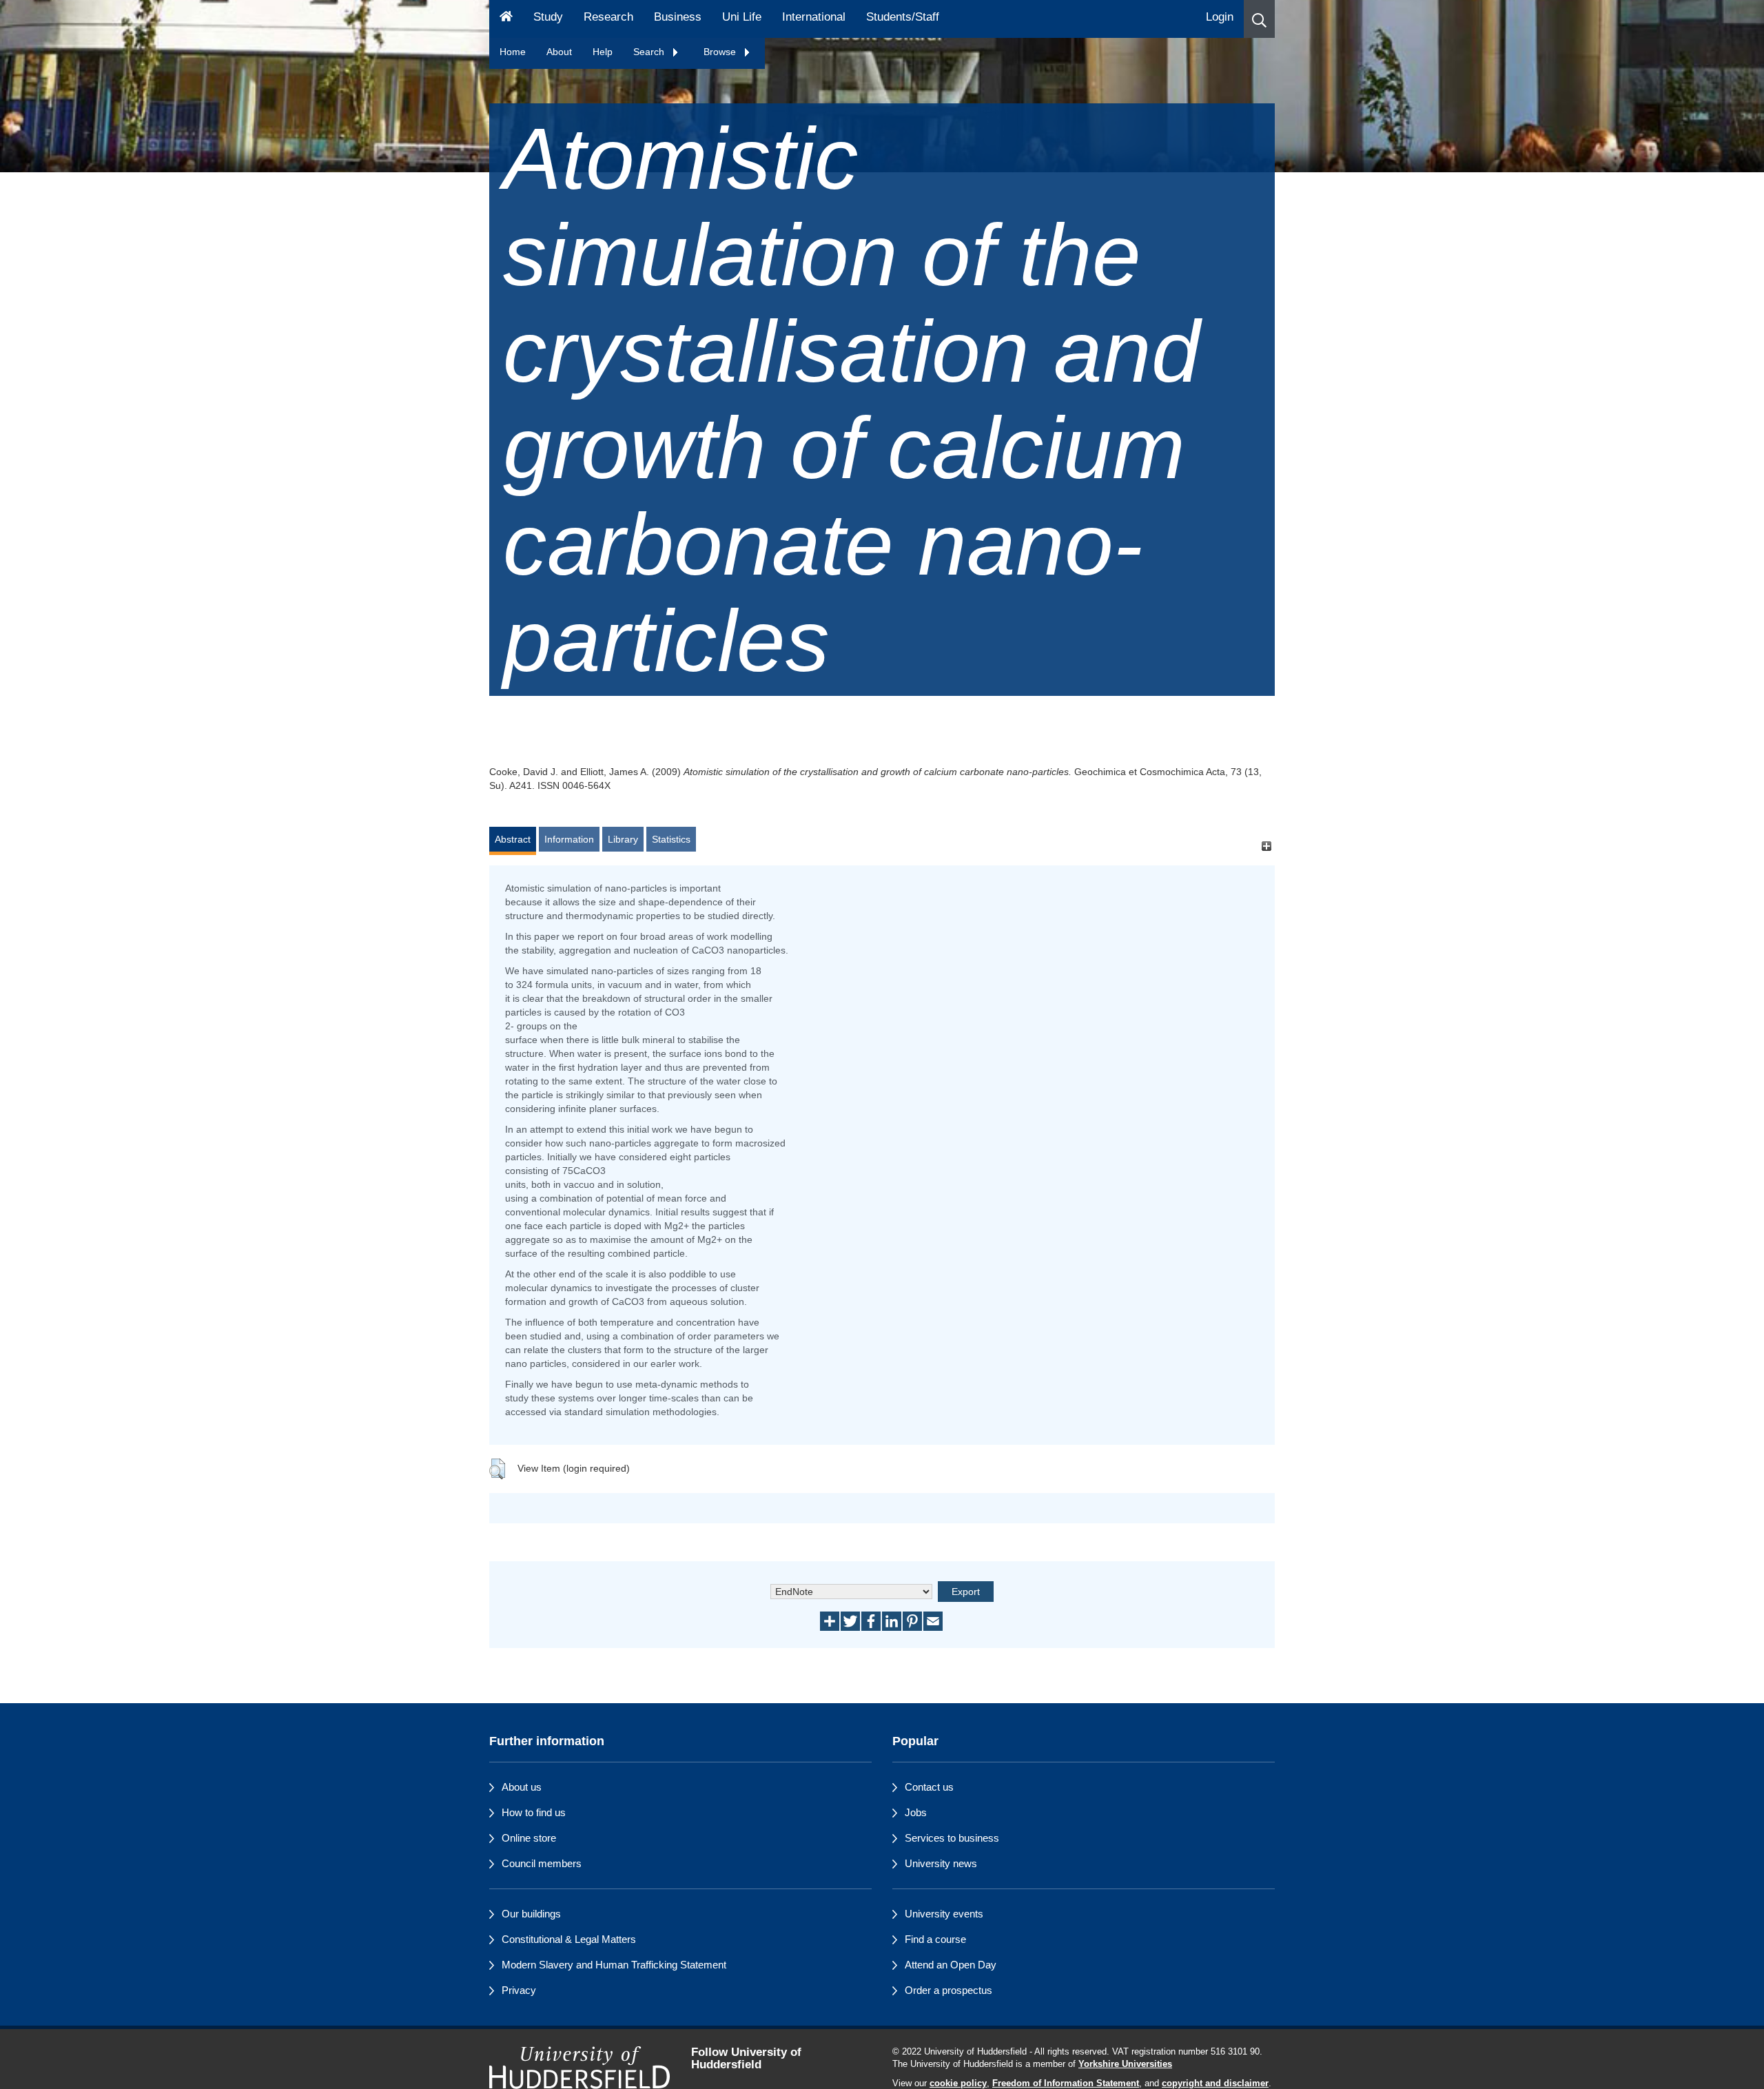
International (814, 17)
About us (522, 1787)
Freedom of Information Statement (1066, 2083)
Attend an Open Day (951, 1965)
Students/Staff (903, 17)
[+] (1266, 846)
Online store (529, 1838)
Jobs (916, 1812)
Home (513, 52)
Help (603, 52)
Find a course (935, 1939)
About (559, 52)
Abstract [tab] (513, 839)
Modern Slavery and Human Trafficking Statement (614, 1965)
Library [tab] (623, 839)
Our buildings (531, 1914)
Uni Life (742, 17)
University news (941, 1863)
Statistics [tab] (671, 839)
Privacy (519, 1990)
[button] (1259, 19)
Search (650, 52)
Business (678, 17)
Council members (542, 1863)
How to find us (534, 1812)
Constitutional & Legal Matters (569, 1939)
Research (608, 17)
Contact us (929, 1787)
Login (1220, 17)
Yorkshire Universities (1125, 2064)
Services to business (952, 1838)
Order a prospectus (948, 1990)
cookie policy (958, 2083)
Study (548, 17)
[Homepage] (506, 19)
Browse (721, 52)
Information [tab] (569, 839)
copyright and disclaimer (1215, 2083)
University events (944, 1914)
